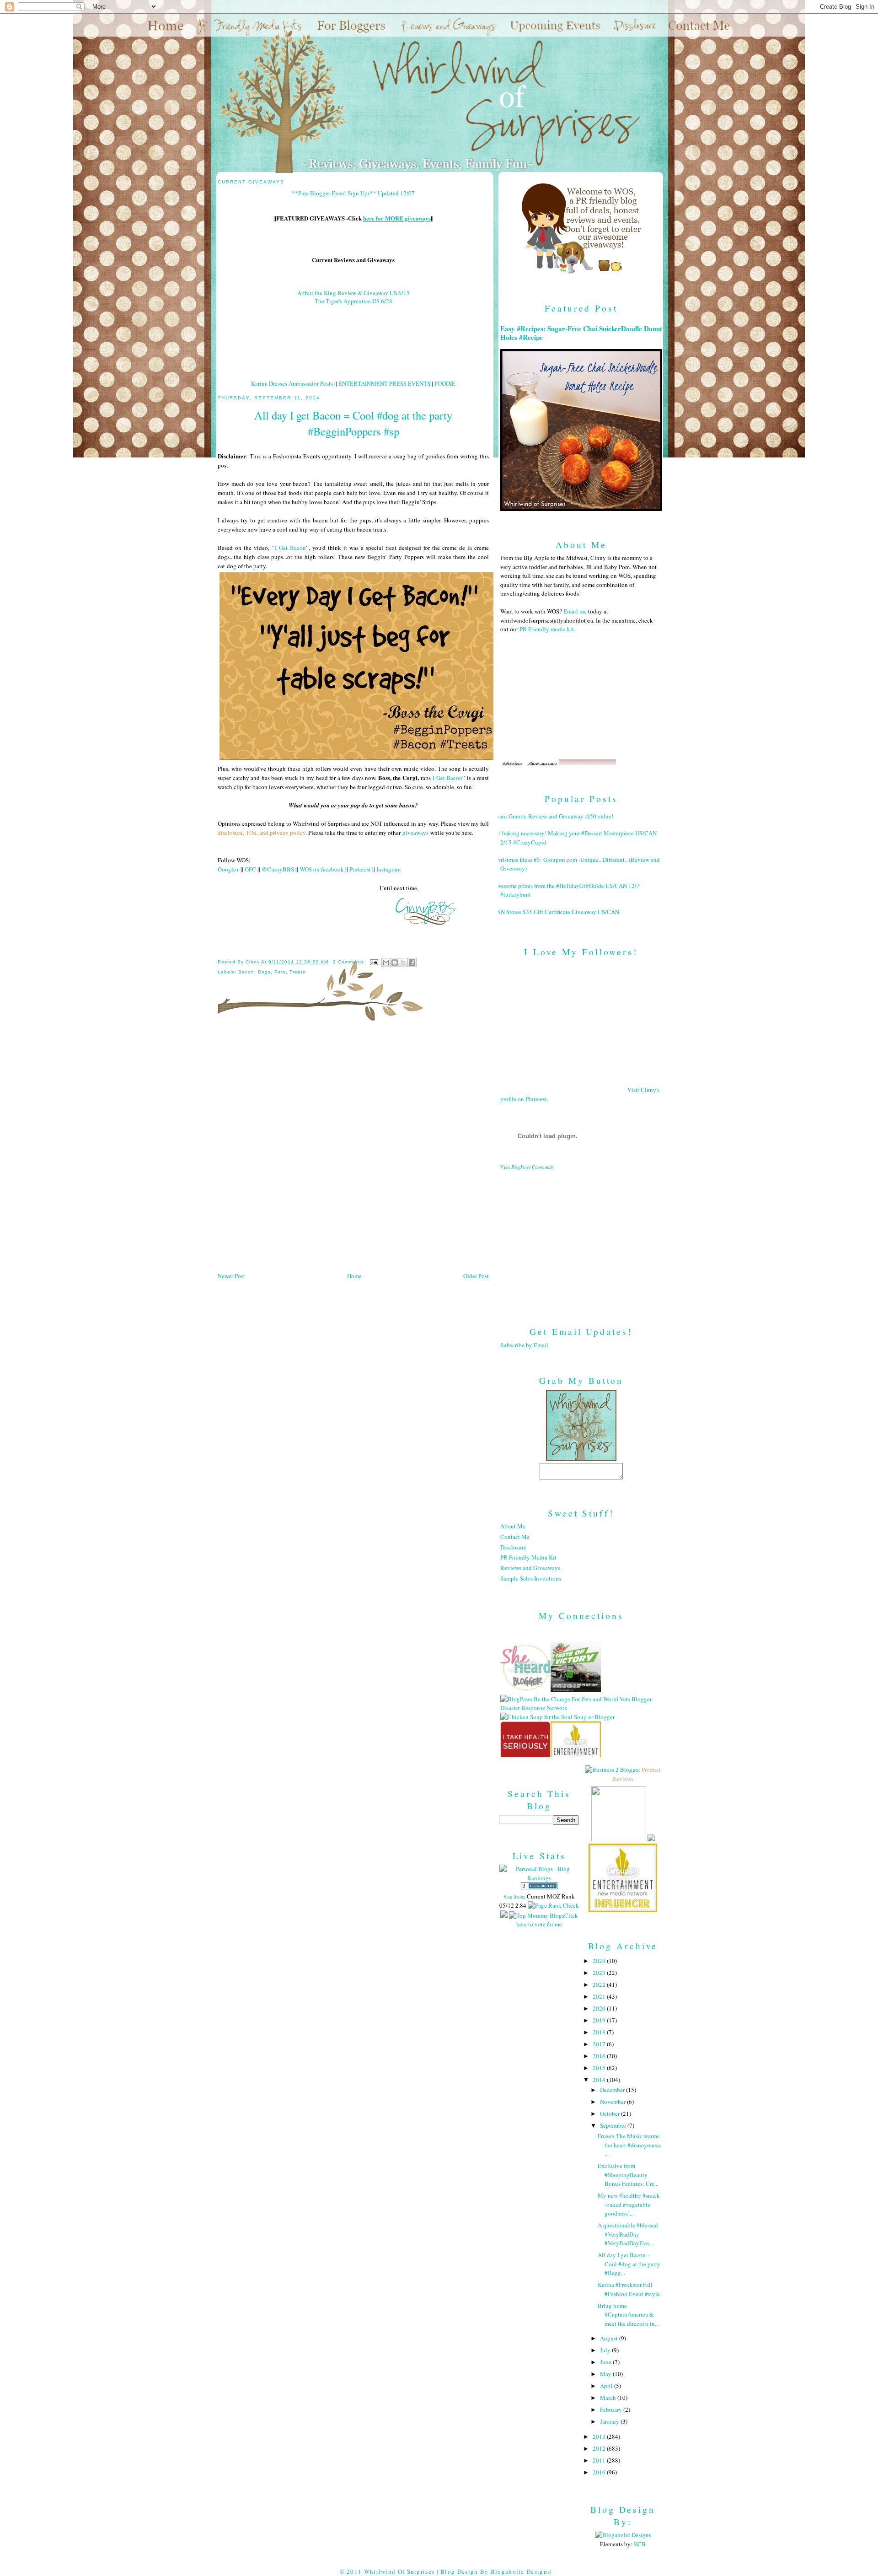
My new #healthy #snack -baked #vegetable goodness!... (629, 2204)
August (610, 2338)
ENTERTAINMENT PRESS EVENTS (384, 383)
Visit (527, 1167)
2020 (600, 2008)
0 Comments (348, 962)
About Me (513, 1526)
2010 (600, 2472)
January (610, 2421)
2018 (600, 2032)
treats (297, 972)
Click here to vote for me (547, 1920)
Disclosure (513, 1547)
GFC (250, 869)
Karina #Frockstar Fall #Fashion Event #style (629, 2289)
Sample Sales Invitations (531, 1578)
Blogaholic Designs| (522, 2571)
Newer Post (231, 1276)
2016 (600, 2056)
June (606, 2362)
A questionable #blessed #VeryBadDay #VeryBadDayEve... (628, 2234)
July (606, 2350)
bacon (246, 972)
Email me (575, 611)
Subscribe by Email (524, 1345)
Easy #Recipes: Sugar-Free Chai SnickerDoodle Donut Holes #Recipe (581, 333)
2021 (600, 1996)
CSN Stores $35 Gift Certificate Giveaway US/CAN (556, 912)
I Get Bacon (290, 548)
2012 (600, 2448)
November (613, 2102)
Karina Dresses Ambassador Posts (292, 383)
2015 (600, 2068)
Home (354, 1276)
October (610, 2114)
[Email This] (386, 963)
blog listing (515, 1897)
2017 (600, 2044)
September (614, 2125)
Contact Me (515, 1537)
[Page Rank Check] (553, 1905)
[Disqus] (353, 1150)
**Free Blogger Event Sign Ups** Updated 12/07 (353, 193)
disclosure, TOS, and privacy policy (262, 833)
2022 (600, 1984)
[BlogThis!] (395, 963)
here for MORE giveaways (397, 218)
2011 (600, 2460)
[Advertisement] (581, 1241)
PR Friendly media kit (547, 629)
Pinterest (360, 869)
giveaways (415, 833)
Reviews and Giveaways (530, 1568)
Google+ (228, 869)
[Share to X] (403, 963)
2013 (600, 2436)
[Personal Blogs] (539, 1887)
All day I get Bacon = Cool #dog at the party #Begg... (629, 2264)
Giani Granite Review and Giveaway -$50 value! (553, 816)
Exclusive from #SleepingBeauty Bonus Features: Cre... (628, 2175)
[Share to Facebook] (412, 963)
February (612, 2409)
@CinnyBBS (278, 869)
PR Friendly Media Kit (528, 1557)
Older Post (476, 1276)
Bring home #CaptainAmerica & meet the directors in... (628, 2315)
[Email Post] (374, 962)
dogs (264, 972)
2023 (600, 1973)
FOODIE (445, 383)
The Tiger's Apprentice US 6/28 (353, 301)
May (606, 2374)
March (609, 2398)
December (613, 2090)
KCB (640, 2544)
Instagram (388, 869)
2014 (600, 2080)
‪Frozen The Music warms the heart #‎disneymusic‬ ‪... (630, 2145)
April (607, 2386)
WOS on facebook (322, 869)
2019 (600, 2020)
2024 (600, 1961)
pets (280, 972)
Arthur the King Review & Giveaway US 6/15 (353, 293)
